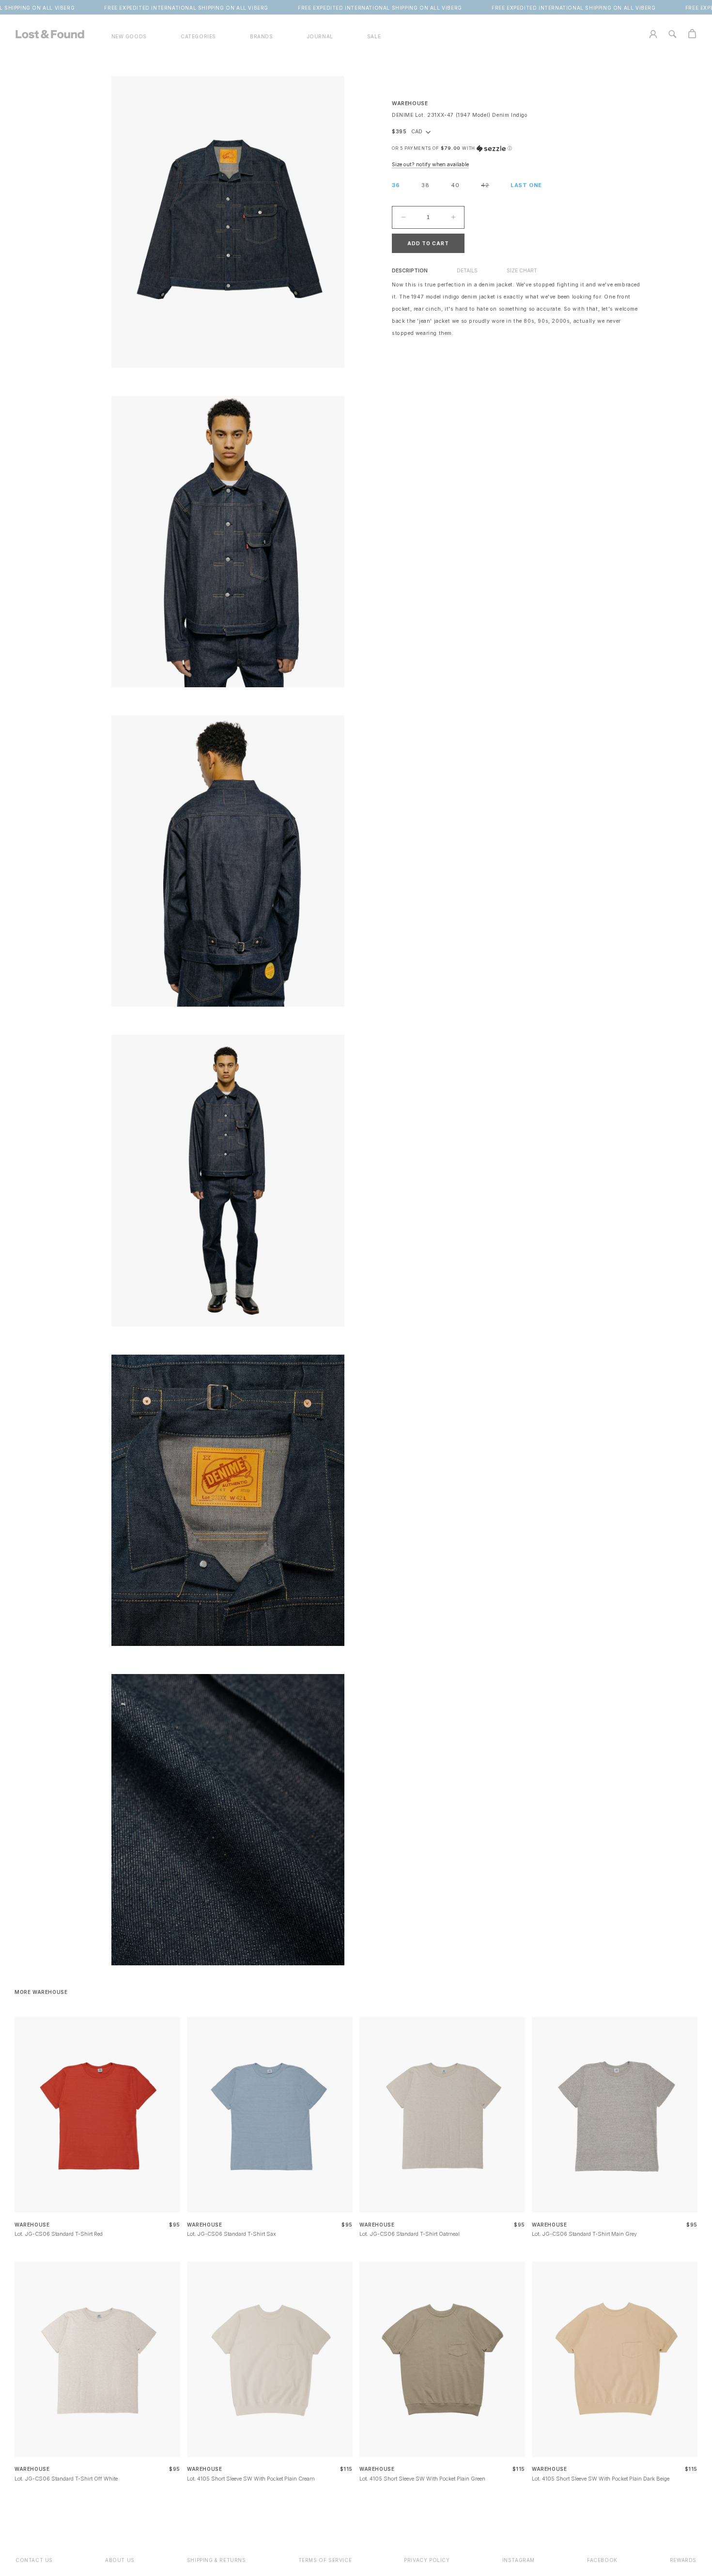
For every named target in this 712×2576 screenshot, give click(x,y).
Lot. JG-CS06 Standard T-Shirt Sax (232, 2234)
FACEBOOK (602, 2560)
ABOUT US (120, 2560)
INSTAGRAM (519, 2560)
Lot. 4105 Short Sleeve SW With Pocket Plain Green (422, 2479)
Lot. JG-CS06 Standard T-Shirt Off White (66, 2479)
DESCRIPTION (410, 271)
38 (426, 185)
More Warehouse (41, 1992)
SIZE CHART (522, 271)
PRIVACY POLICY (427, 2560)
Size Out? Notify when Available (430, 165)
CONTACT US (34, 2560)
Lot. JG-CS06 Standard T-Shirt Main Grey (584, 2234)
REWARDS (683, 2560)
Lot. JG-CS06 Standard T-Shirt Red (59, 2234)
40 (455, 185)
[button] (198, 37)
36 (396, 185)
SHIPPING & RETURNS (217, 2560)
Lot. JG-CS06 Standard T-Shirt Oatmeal (410, 2234)
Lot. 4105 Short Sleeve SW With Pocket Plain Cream (251, 2479)
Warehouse (410, 103)
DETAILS (467, 271)
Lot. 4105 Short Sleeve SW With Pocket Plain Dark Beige (601, 2479)
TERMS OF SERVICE (325, 2560)
